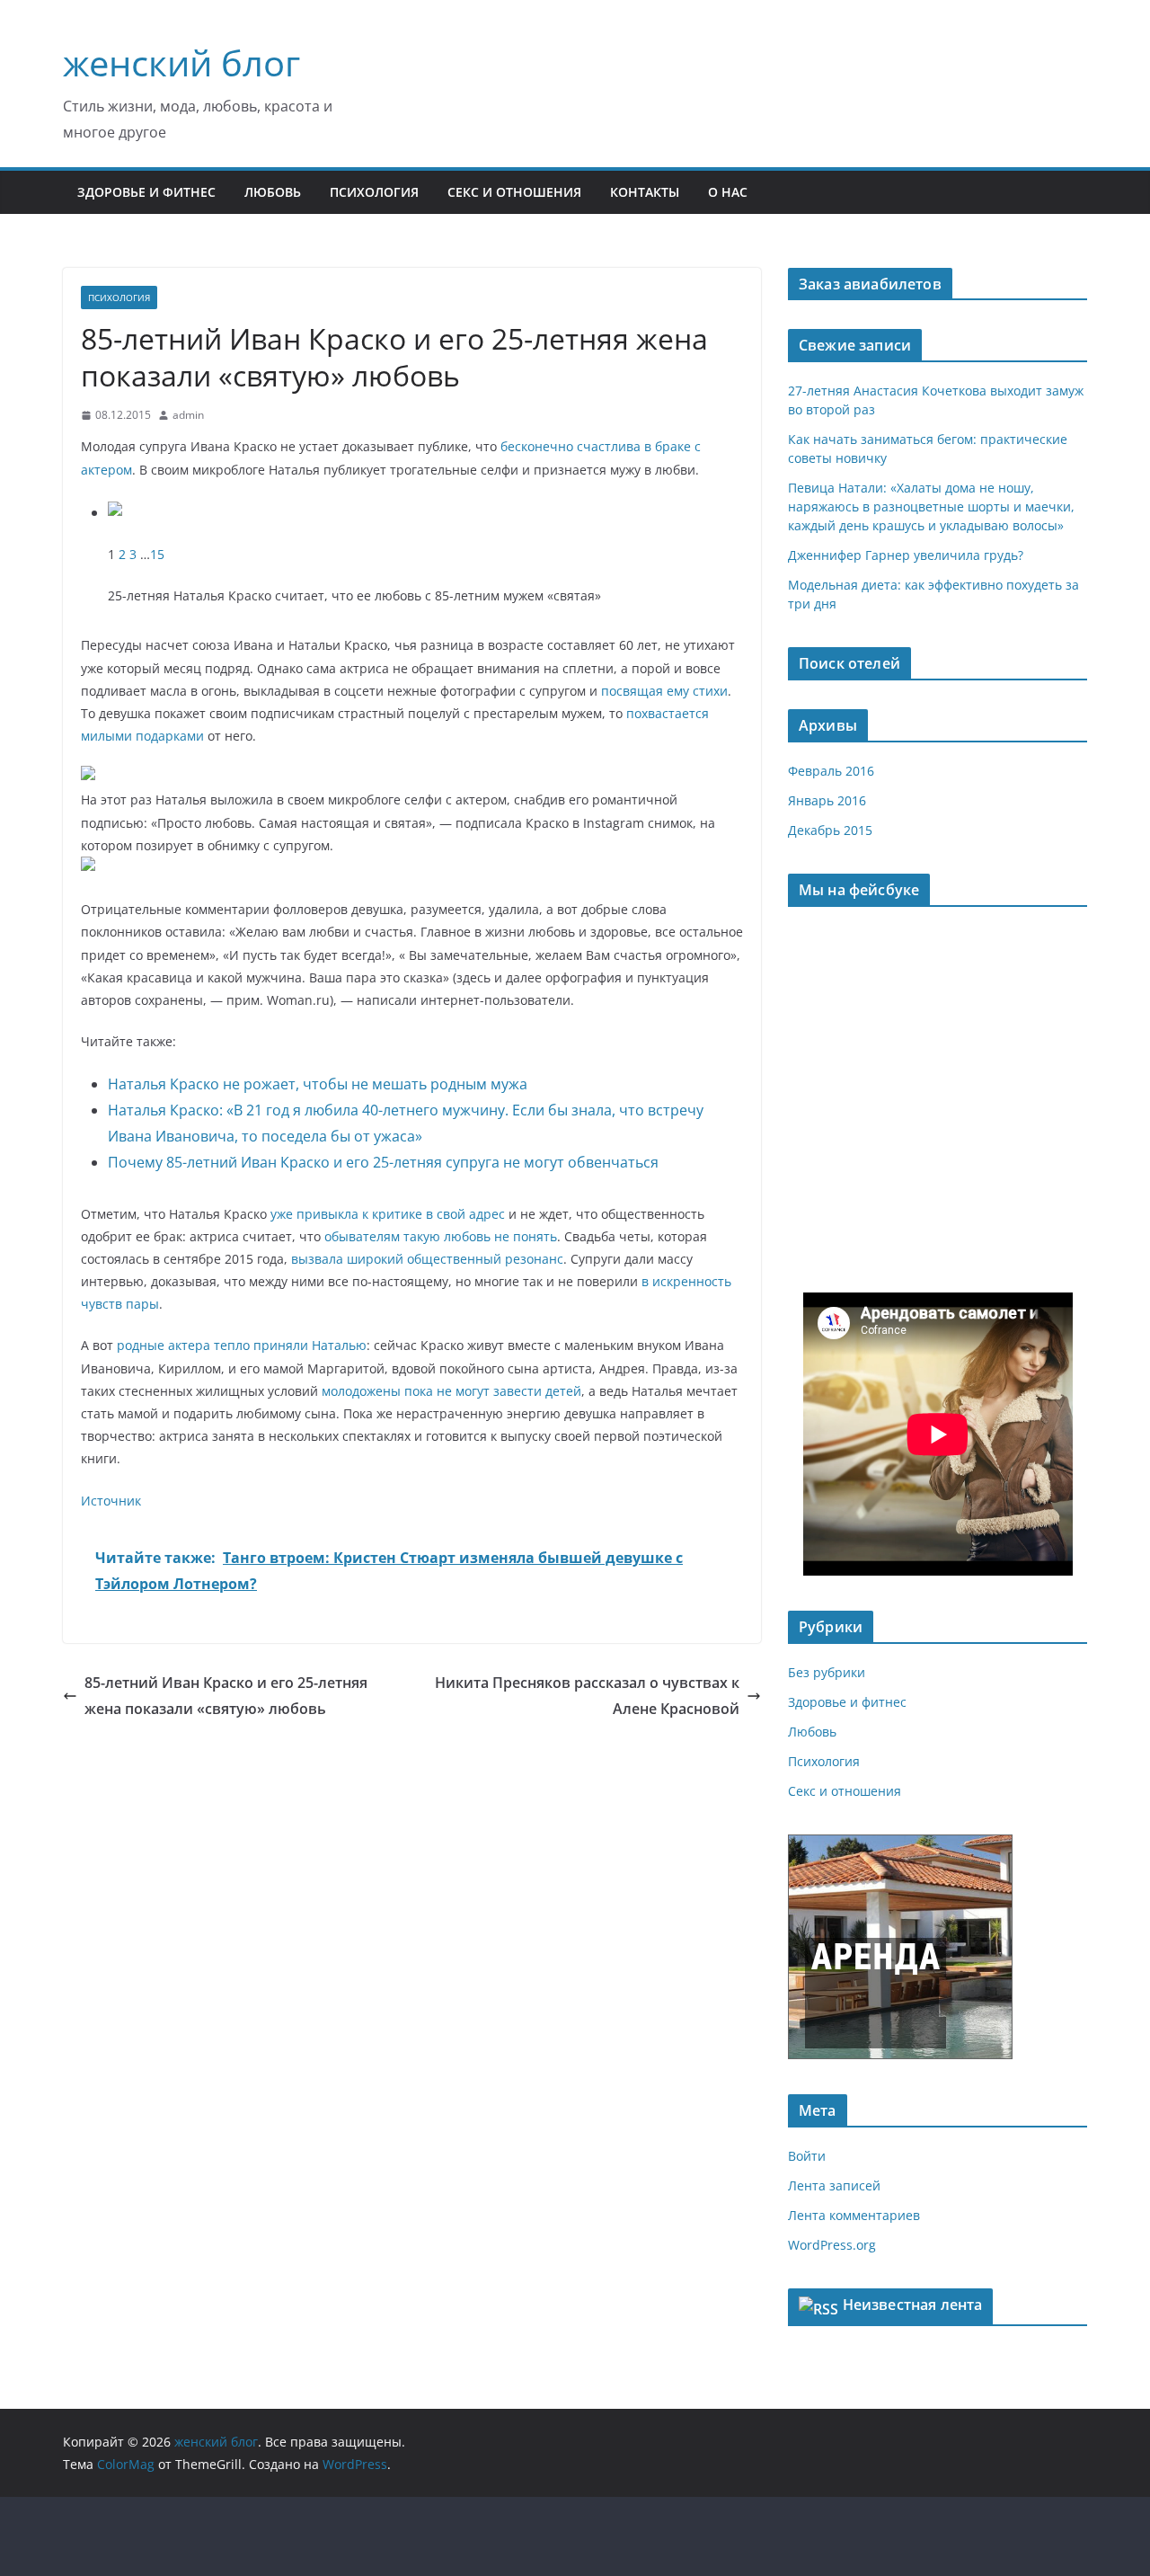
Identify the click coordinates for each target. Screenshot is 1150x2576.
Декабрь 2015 (830, 830)
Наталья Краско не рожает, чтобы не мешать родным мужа (318, 1084)
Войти (807, 2156)
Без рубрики (827, 1672)
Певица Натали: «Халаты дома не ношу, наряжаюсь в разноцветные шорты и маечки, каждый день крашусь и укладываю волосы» (931, 506)
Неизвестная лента (913, 2305)
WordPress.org (832, 2245)
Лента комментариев (854, 2215)
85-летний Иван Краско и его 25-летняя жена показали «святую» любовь (226, 1696)
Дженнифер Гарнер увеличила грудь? (906, 555)
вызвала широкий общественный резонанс (427, 1259)
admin (188, 415)
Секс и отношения (514, 192)
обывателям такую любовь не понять (441, 1236)
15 (157, 554)
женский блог (181, 62)
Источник (111, 1501)
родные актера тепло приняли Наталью (242, 1345)
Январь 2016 (827, 800)
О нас (728, 192)
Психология (374, 192)
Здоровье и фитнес (146, 192)
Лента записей (834, 2185)
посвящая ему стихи (664, 691)
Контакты (645, 192)
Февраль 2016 (831, 771)
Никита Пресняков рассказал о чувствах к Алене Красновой (587, 1696)
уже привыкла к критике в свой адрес (388, 1214)
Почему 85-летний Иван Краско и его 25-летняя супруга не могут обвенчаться (383, 1162)
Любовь (273, 192)
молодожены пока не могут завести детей (451, 1391)
